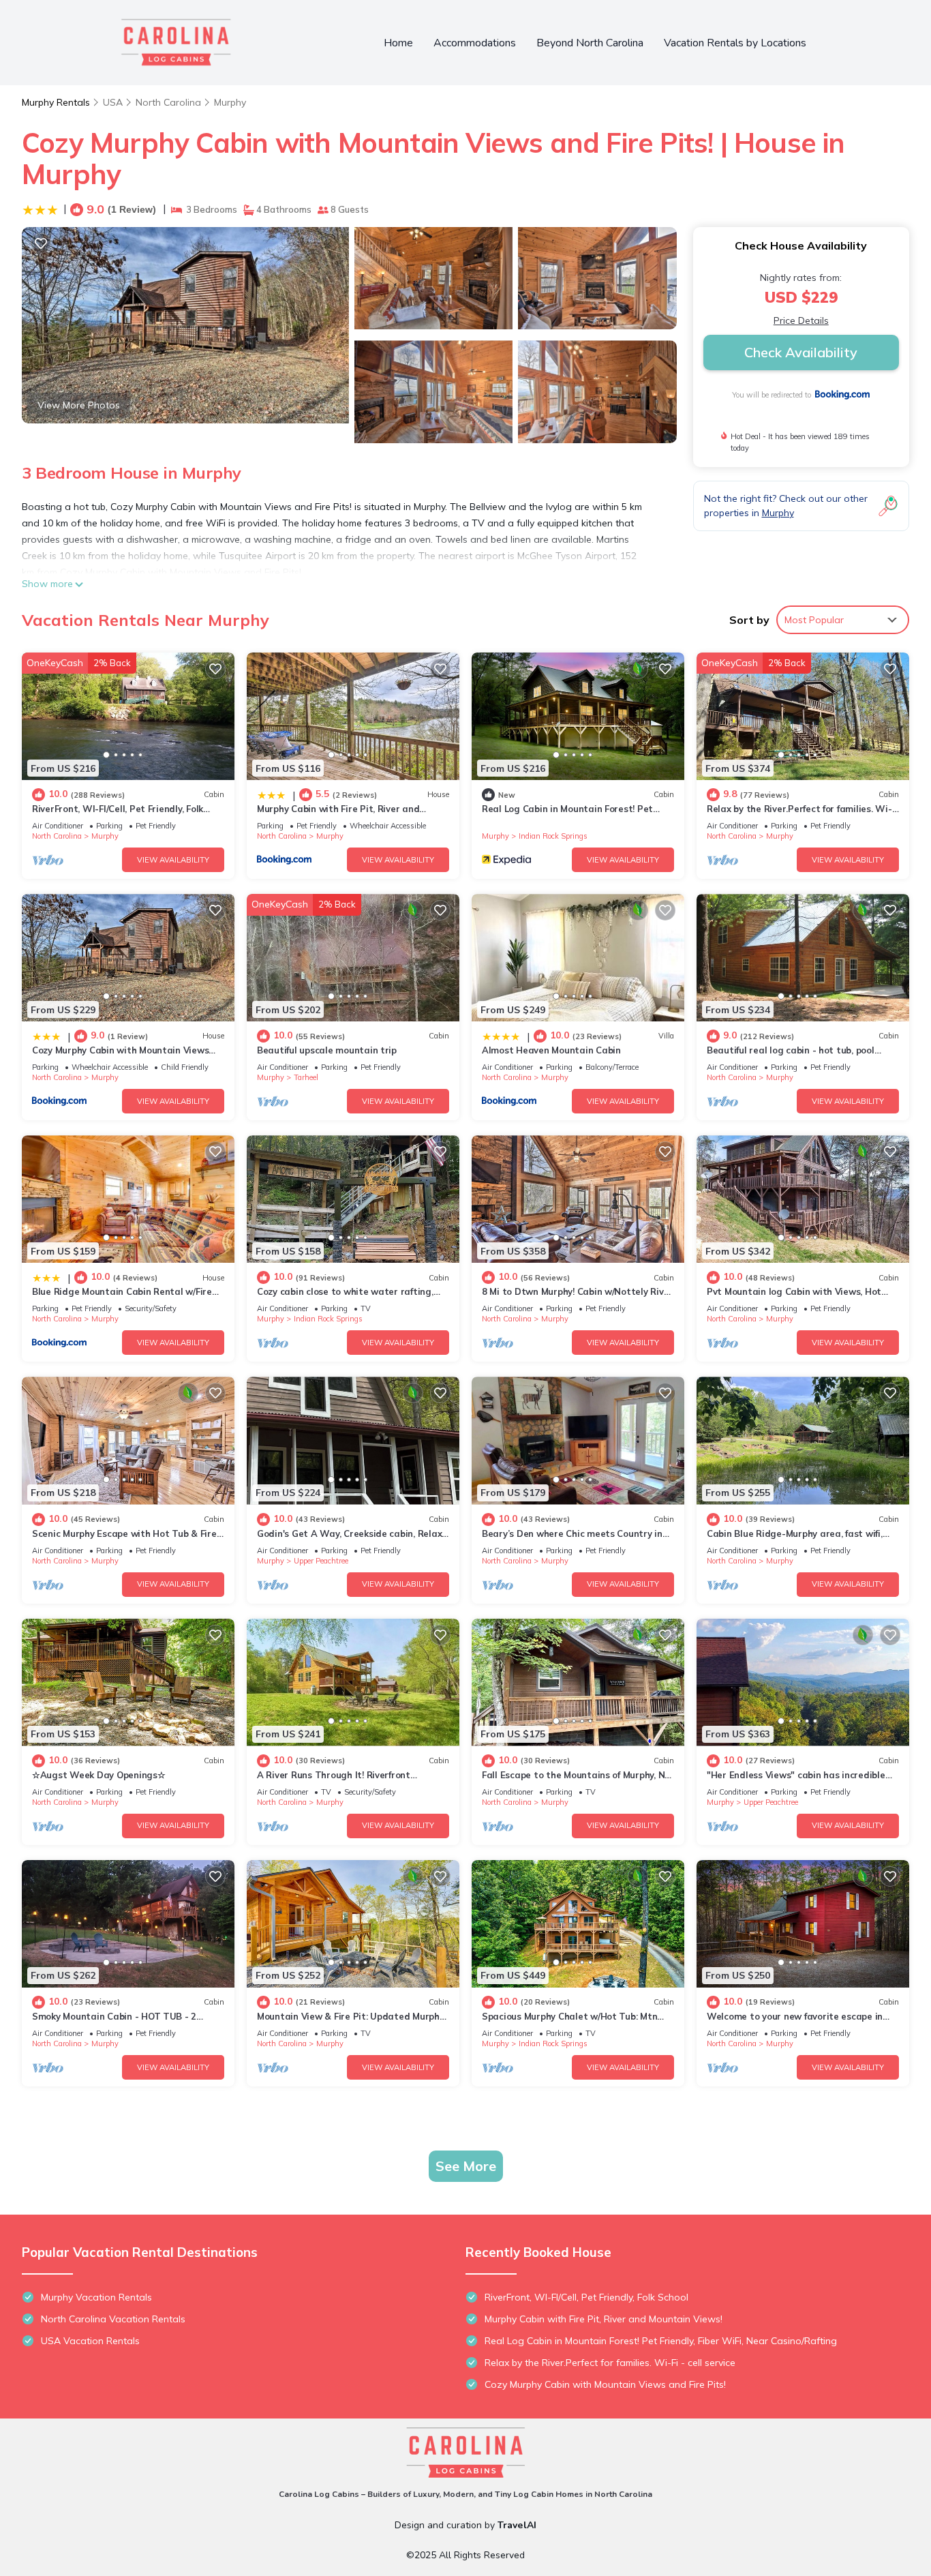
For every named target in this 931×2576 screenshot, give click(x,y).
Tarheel (306, 1077)
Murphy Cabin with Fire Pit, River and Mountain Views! (604, 2319)
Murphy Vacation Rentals (96, 2297)
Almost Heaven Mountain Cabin (551, 1050)
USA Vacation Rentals (90, 2341)
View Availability (173, 860)
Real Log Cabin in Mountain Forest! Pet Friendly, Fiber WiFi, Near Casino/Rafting (661, 2341)
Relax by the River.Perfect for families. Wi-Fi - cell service (610, 2363)
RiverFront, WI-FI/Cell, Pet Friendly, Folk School (586, 2297)
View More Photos (79, 405)
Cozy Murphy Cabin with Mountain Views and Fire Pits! (605, 2384)
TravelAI (517, 2525)
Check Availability (801, 352)
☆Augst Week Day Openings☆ (99, 1775)
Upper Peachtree (321, 1561)
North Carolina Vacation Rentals (113, 2319)
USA (113, 102)
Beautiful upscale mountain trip (327, 1050)
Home (398, 43)
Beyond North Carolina (590, 43)
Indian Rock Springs (553, 836)
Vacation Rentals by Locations (735, 43)
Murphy (230, 102)
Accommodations (475, 43)
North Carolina (168, 102)
